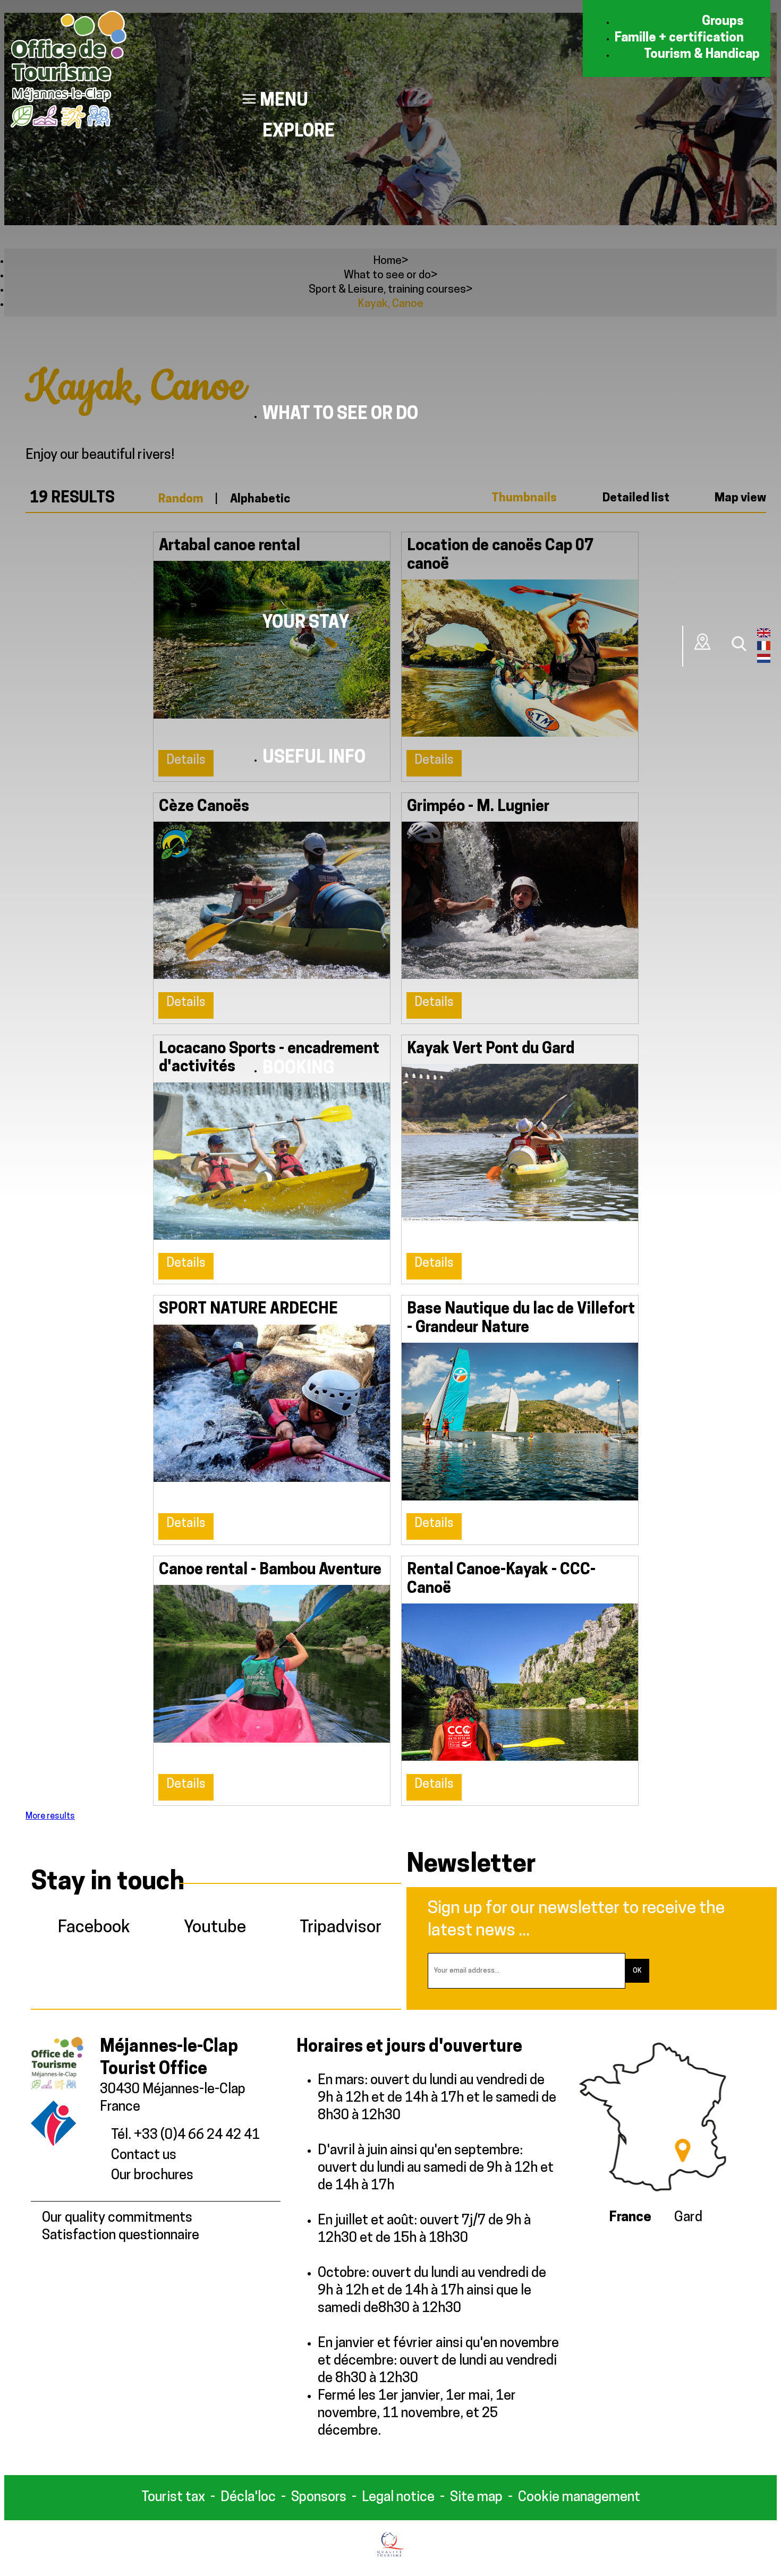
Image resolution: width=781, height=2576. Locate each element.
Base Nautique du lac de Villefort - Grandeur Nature (521, 1319)
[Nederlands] (764, 661)
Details (186, 1264)
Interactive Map (703, 642)
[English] (764, 635)
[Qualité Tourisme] (391, 2555)
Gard (688, 2218)
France (630, 2218)
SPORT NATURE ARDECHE (248, 1310)
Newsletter (471, 1865)
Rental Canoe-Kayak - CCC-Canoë (501, 1580)
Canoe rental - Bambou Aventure (270, 1570)
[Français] (764, 648)
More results (50, 1816)
